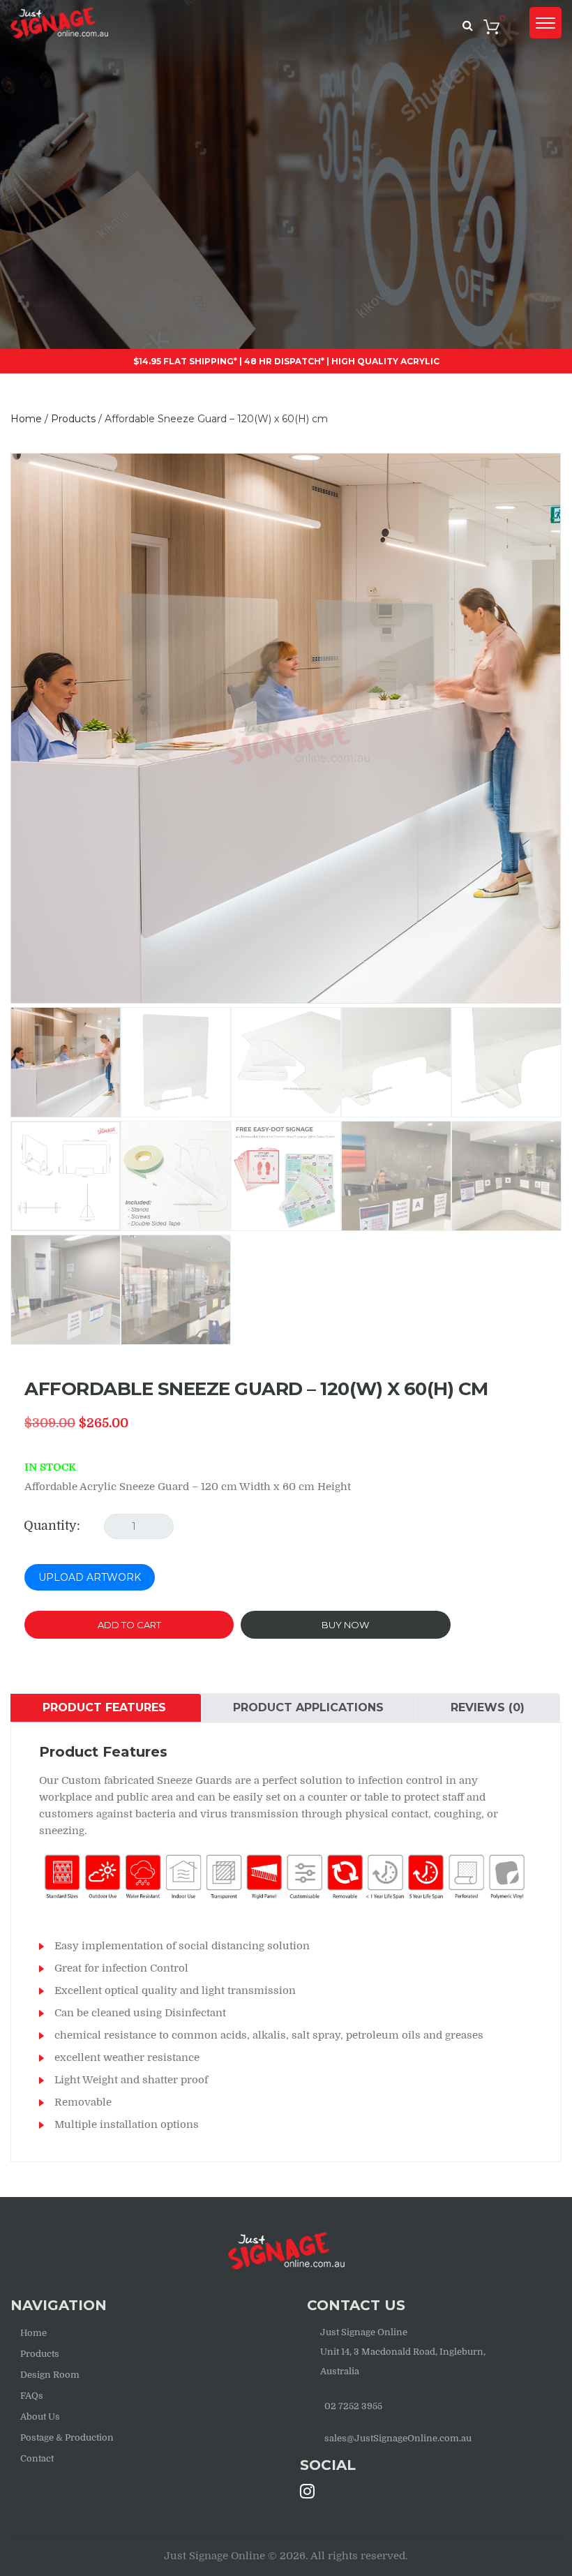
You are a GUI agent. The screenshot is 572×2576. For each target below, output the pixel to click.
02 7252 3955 (353, 2406)
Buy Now (345, 1625)
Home (33, 2333)
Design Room (50, 2375)
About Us (40, 2417)
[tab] (104, 1708)
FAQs (32, 2396)
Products (40, 2354)
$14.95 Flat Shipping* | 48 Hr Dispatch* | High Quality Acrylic (286, 361)
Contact (37, 2458)
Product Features (104, 1707)
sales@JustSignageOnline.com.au (398, 2438)
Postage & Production (67, 2437)
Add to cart (129, 1625)
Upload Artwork (90, 1577)
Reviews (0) (488, 1707)
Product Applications (308, 1707)
